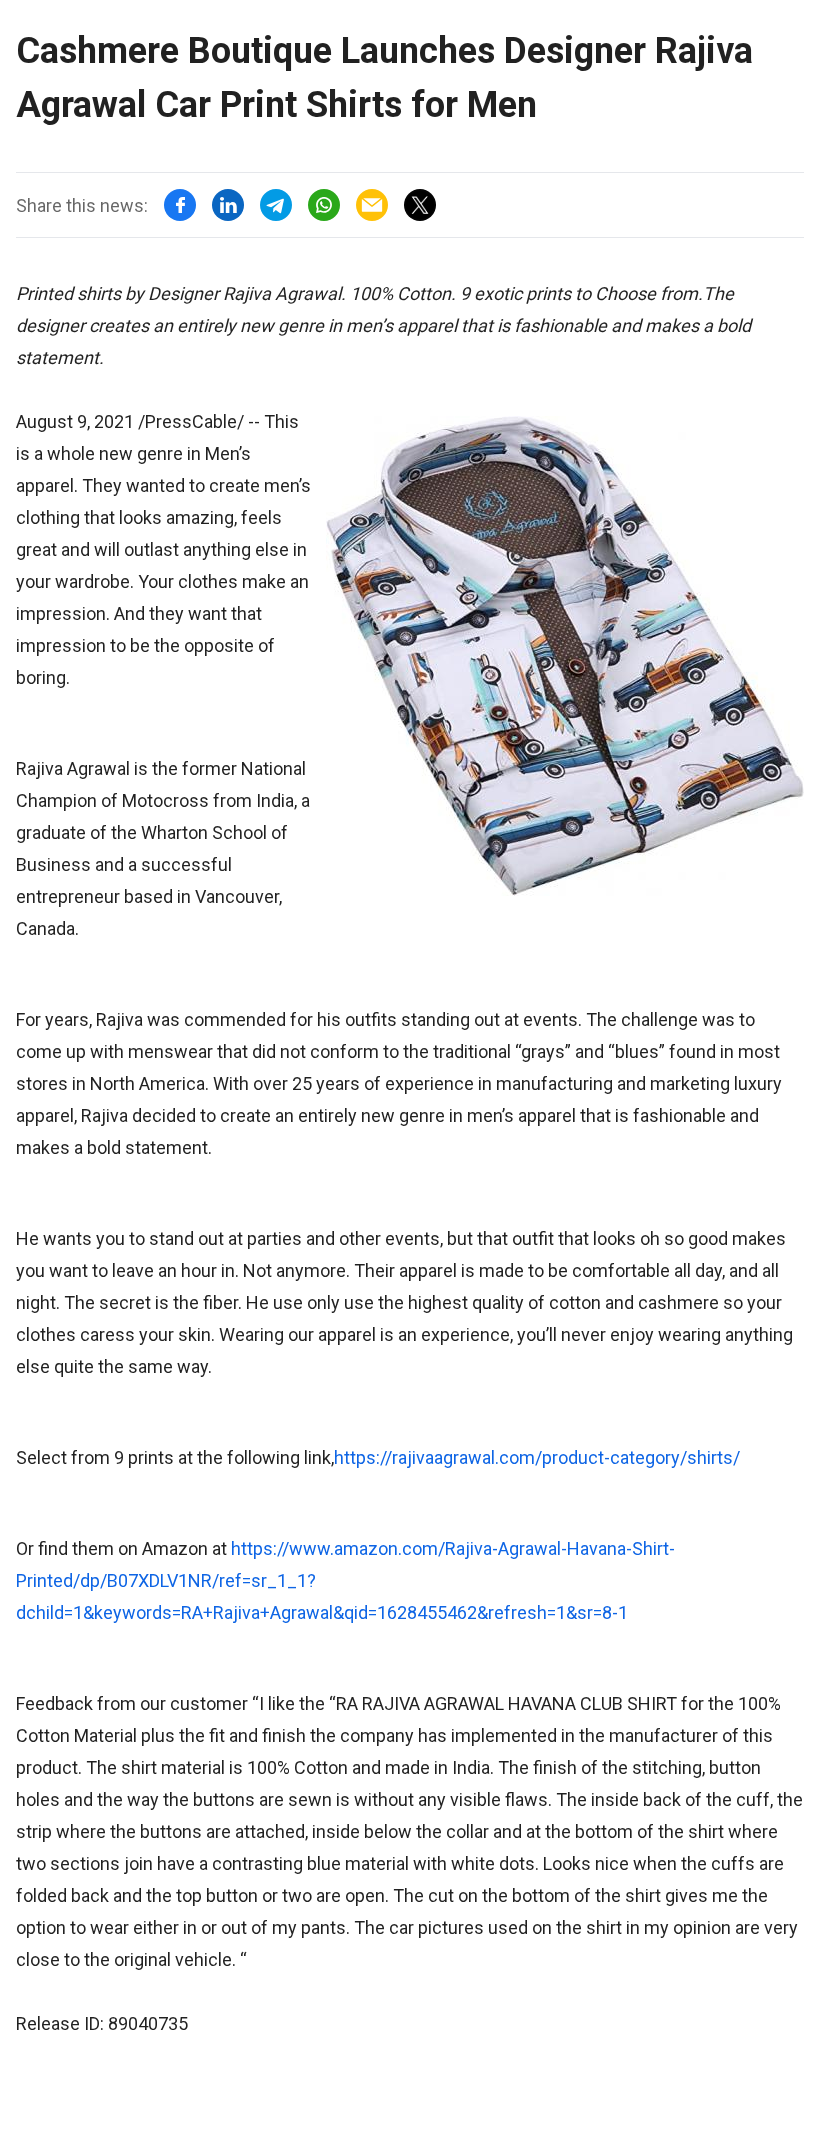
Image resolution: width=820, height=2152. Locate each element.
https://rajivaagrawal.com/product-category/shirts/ (537, 1457)
